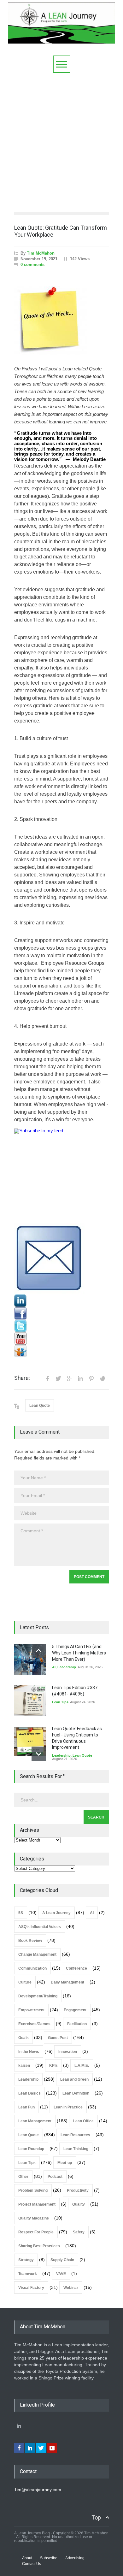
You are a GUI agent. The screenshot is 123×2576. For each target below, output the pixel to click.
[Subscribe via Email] (61, 1259)
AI (54, 1667)
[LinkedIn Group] (61, 1301)
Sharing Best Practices (39, 2246)
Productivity (78, 2190)
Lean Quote (40, 1406)
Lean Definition (76, 2093)
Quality (79, 2204)
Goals (23, 2038)
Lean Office (83, 2121)
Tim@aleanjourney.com (38, 2490)
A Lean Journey (56, 1913)
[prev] (39, 1651)
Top (96, 2517)
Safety (79, 2232)
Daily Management (67, 1982)
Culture (25, 1982)
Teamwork (28, 2274)
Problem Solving (33, 2190)
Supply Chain (62, 2260)
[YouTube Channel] (61, 1339)
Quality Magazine (34, 2218)
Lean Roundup (31, 2149)
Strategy (26, 2260)
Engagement (75, 2010)
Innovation (68, 2052)
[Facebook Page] (61, 1313)
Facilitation (77, 2024)
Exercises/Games (34, 2024)
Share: (22, 1378)
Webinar (71, 2288)
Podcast (55, 2177)
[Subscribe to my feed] (61, 1176)
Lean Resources (75, 2135)
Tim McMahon (41, 253)
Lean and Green (74, 2079)
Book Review (30, 1941)
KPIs (53, 2066)
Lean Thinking (76, 2149)
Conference (76, 1968)
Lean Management (35, 2121)
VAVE (61, 2274)
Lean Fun (26, 2107)
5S (21, 1913)
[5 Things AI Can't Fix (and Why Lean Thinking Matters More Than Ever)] (30, 1659)
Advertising (75, 2558)
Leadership (67, 1667)
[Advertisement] (61, 138)
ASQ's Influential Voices (40, 1927)
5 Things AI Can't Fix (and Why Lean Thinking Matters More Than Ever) (79, 1653)
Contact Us (32, 2564)
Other (23, 2177)
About (27, 2558)
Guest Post (58, 2038)
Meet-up (65, 2163)
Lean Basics (29, 2093)
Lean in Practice (68, 2107)
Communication (32, 1968)
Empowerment (31, 2010)
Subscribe (49, 2558)
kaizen (24, 2066)
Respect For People (36, 2232)
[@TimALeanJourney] (61, 1326)
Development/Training (38, 1996)
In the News (29, 2052)
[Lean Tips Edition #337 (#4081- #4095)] (30, 1701)
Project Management (37, 2204)
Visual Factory (31, 2288)
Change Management (37, 1954)
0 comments (32, 265)
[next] (39, 1754)
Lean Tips (60, 1702)
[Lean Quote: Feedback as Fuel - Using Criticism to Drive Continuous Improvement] (30, 1742)
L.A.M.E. (82, 2066)
